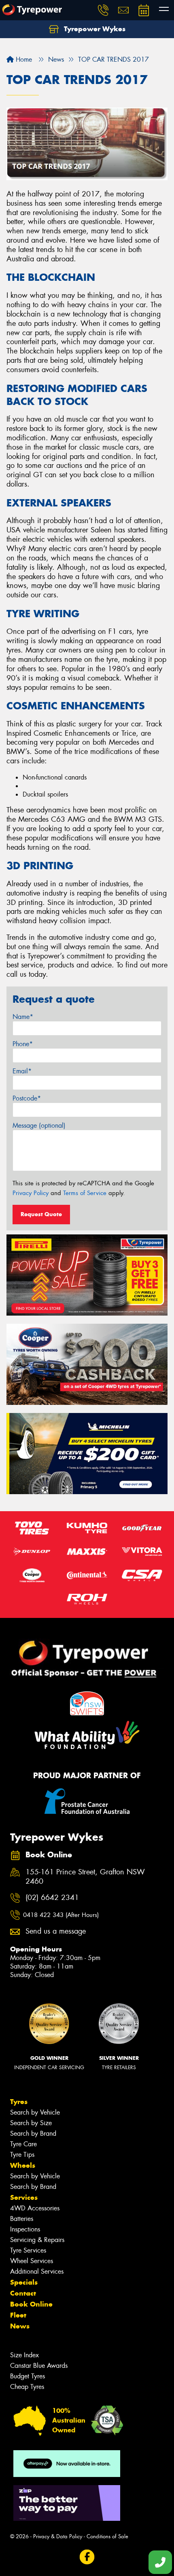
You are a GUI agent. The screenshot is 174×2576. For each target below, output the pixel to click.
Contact (23, 2293)
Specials (24, 2282)
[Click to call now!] (103, 10)
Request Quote (41, 1214)
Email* (22, 1071)
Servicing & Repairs (37, 2240)
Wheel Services (32, 2261)
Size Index (24, 2355)
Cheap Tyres (27, 2387)
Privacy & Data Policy (58, 2536)
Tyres (19, 2102)
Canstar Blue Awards (39, 2366)
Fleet (18, 2315)
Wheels (23, 2165)
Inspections (25, 2229)
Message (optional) (39, 1125)
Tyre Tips (22, 2155)
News (20, 2326)
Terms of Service (85, 1193)
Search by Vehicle (35, 2112)
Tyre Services (28, 2250)
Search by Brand (33, 2133)
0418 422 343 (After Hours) (61, 1915)
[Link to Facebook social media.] (87, 2557)
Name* (23, 1017)
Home (23, 59)
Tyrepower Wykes (94, 29)
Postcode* (27, 1098)
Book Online (31, 2304)
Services (24, 2197)
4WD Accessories (35, 2208)
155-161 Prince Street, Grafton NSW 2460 (85, 1877)
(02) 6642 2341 (52, 1898)
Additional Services (37, 2271)
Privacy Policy (31, 1193)
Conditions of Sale (107, 2536)
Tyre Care (23, 2144)
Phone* (23, 1044)
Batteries (22, 2219)
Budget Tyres (28, 2376)
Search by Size (31, 2123)
